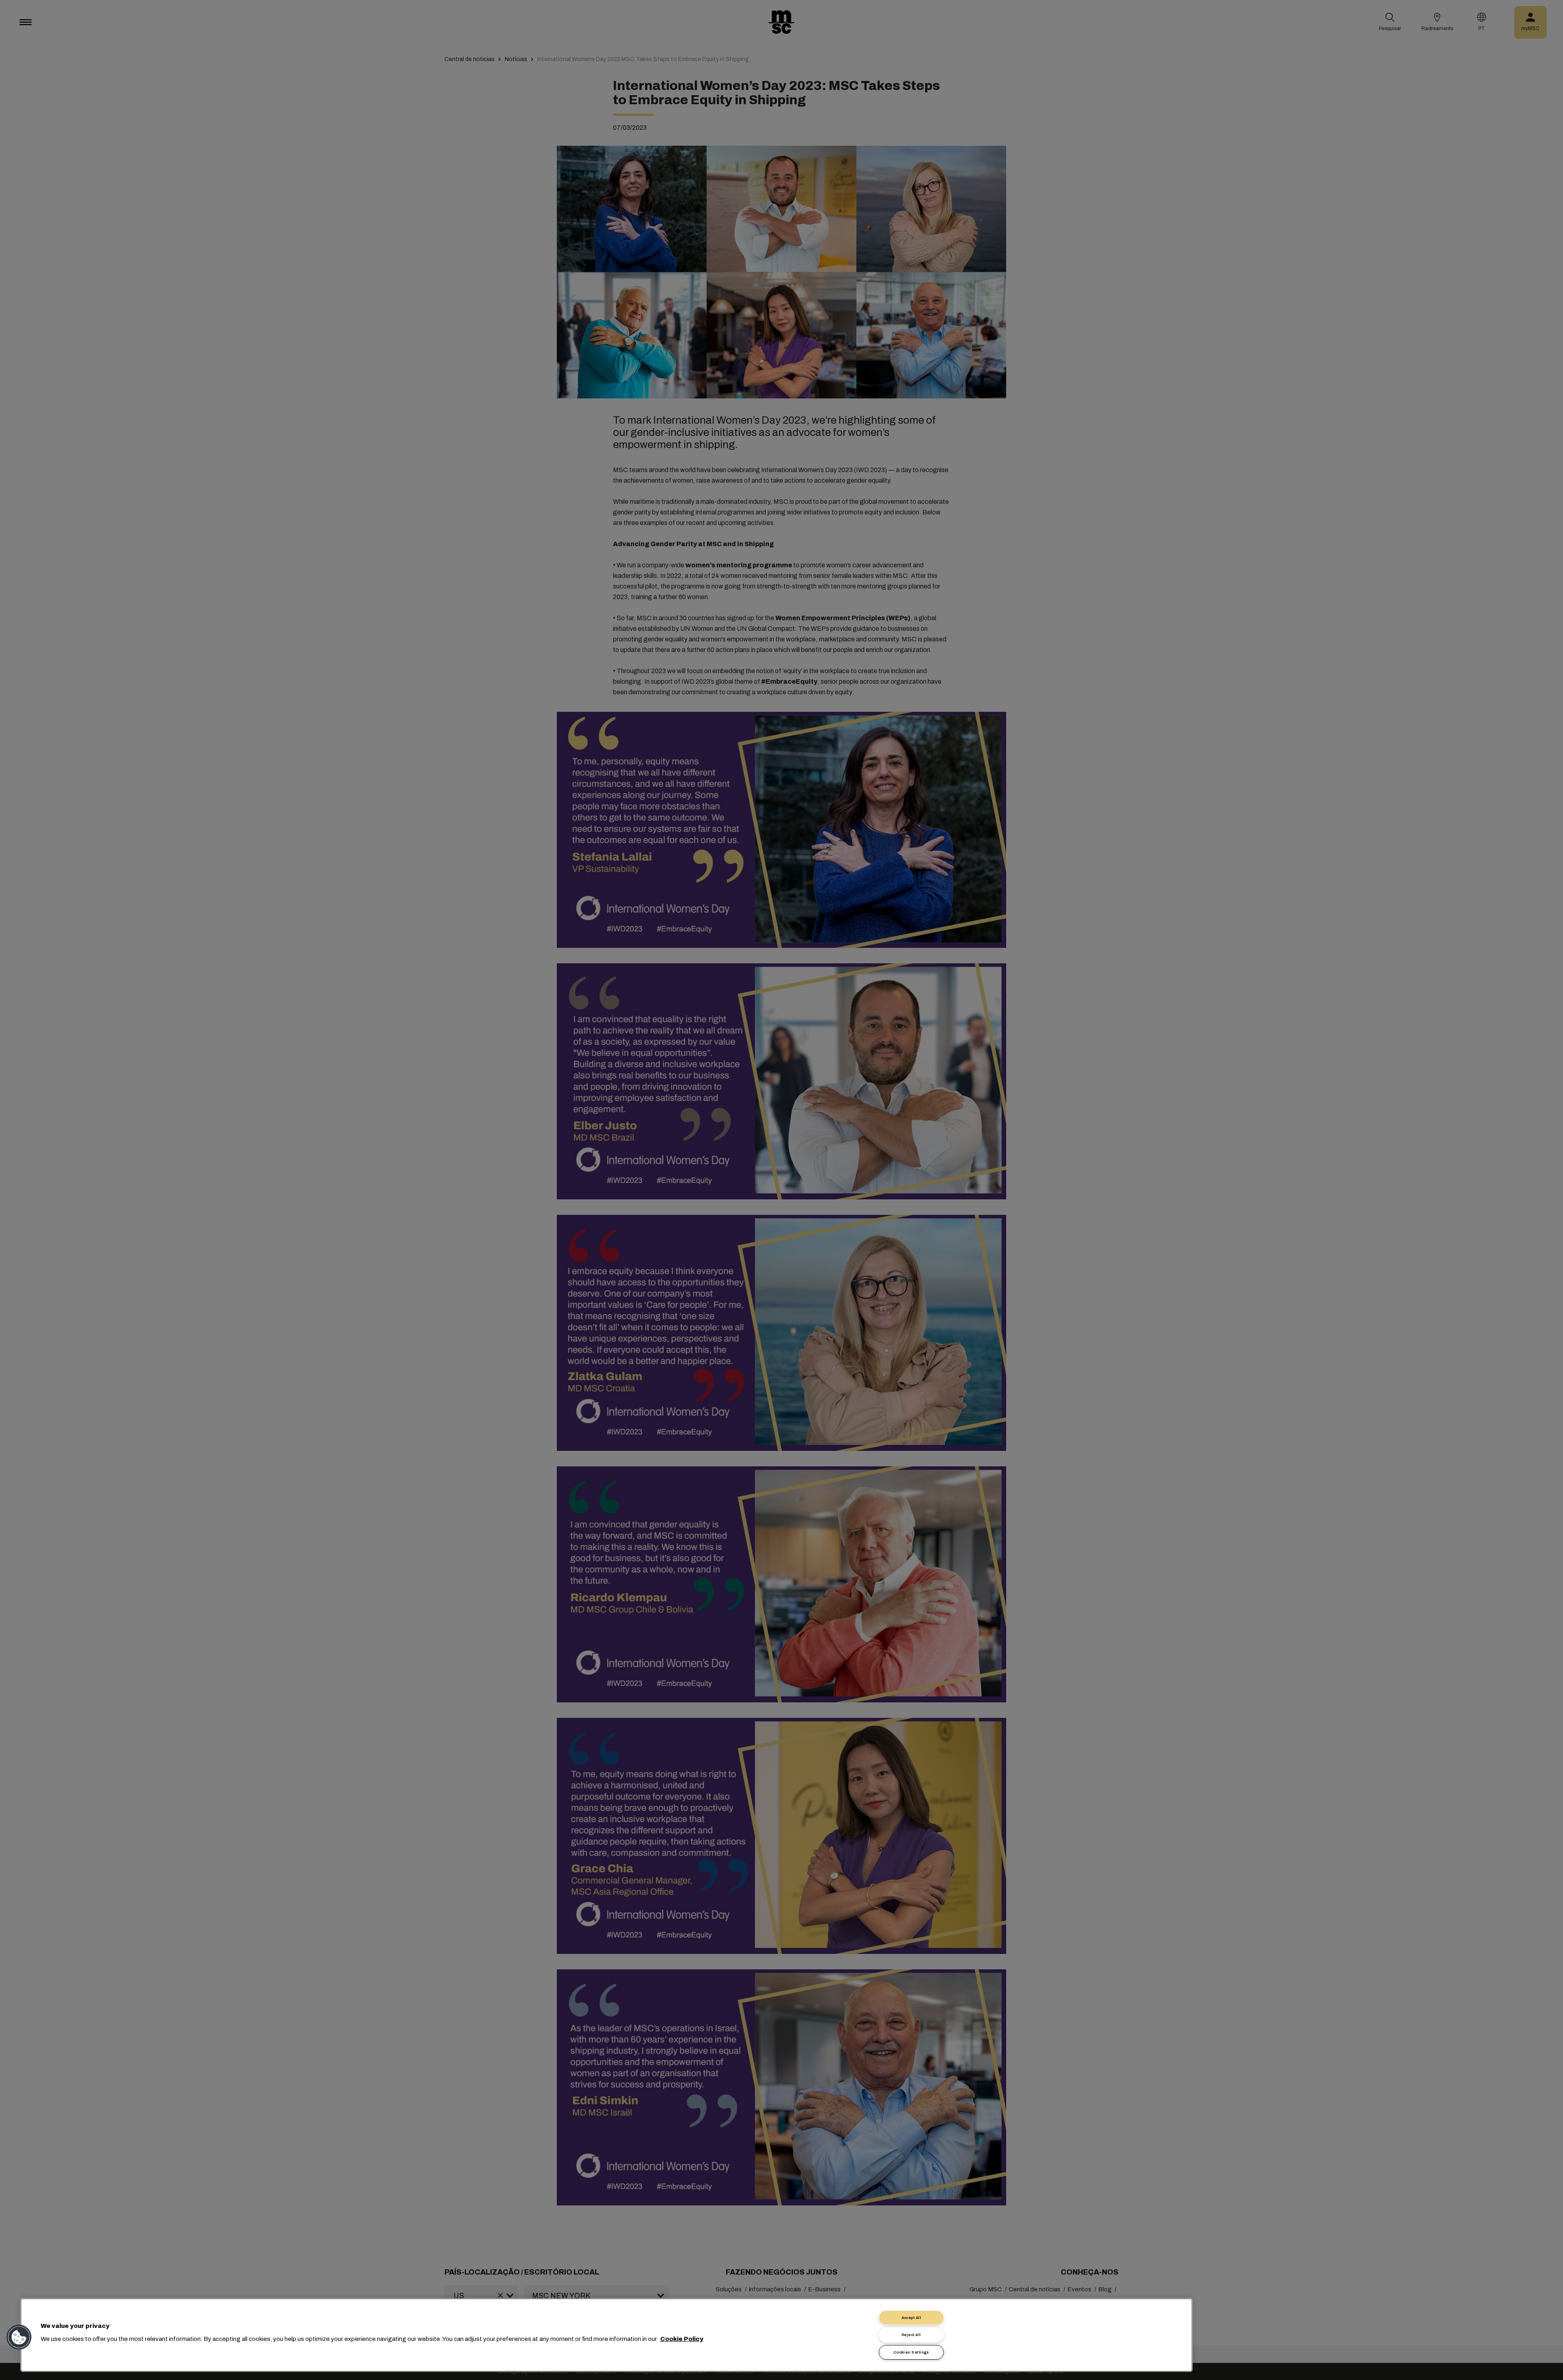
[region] (606, 2335)
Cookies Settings (911, 2352)
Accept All (912, 2318)
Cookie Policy (682, 2339)
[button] (19, 2337)
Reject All (911, 2335)
